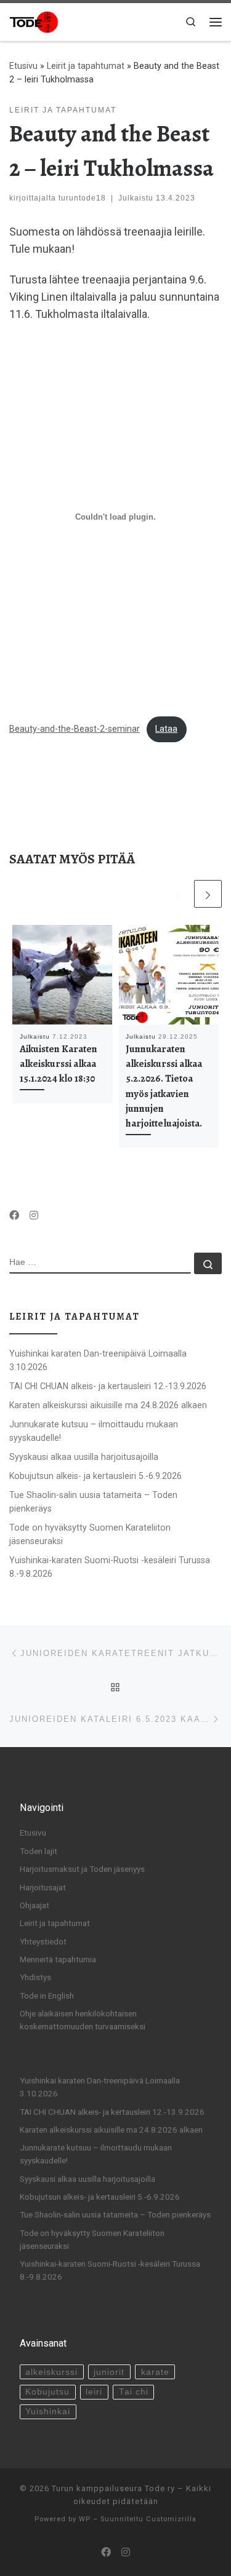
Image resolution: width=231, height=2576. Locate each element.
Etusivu (23, 66)
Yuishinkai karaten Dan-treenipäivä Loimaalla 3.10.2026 (98, 1360)
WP (85, 2519)
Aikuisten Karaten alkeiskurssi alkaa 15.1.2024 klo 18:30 (59, 1064)
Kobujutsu (47, 2392)
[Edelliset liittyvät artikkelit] (178, 894)
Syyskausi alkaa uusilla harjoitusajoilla (84, 1457)
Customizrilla (171, 2519)
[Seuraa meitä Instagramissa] (34, 1216)
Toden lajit (38, 1851)
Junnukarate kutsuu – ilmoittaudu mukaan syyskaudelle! (94, 1431)
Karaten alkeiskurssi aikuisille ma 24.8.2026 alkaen (108, 1405)
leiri (94, 2392)
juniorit (109, 2372)
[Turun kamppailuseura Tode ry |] (34, 21)
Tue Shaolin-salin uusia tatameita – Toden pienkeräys (93, 1502)
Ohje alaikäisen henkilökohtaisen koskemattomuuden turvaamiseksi (83, 2020)
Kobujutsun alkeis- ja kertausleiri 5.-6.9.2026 (95, 1476)
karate (155, 2372)
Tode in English (47, 1995)
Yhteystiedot (43, 1941)
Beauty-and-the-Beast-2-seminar (75, 729)
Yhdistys (35, 1977)
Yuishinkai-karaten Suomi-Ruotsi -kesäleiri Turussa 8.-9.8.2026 (110, 1567)
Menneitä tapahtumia (58, 1959)
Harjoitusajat (43, 1887)
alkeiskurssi (51, 2372)
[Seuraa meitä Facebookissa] (14, 1216)
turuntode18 (82, 198)
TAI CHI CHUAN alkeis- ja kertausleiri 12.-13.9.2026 (108, 1386)
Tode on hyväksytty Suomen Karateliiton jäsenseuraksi (90, 1534)
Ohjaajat (34, 1905)
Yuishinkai (48, 2412)
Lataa (166, 729)
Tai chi (134, 2392)
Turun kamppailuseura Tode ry (113, 2488)
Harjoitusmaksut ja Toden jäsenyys (82, 1869)
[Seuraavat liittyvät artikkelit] (208, 894)
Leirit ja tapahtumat (86, 66)
